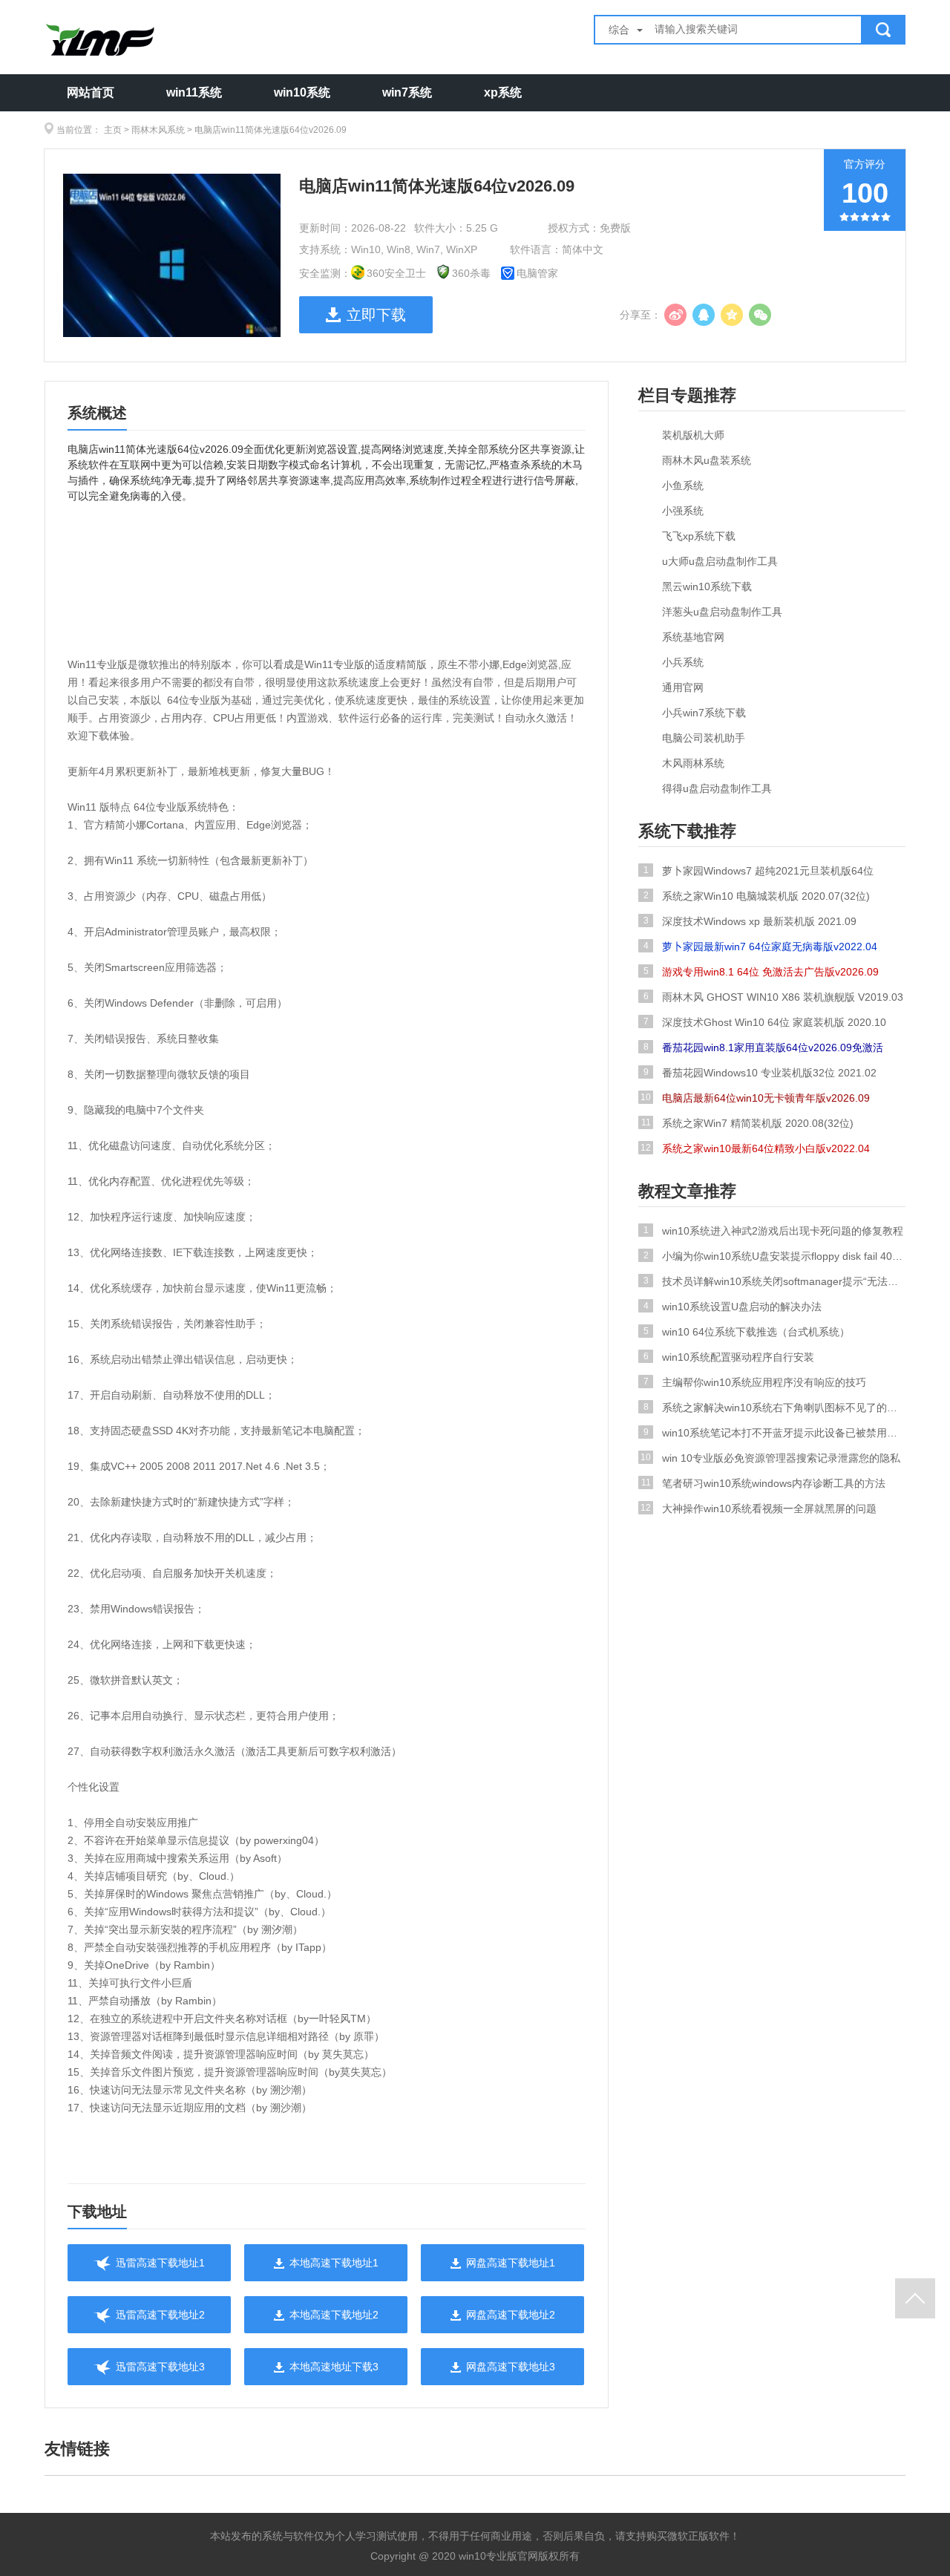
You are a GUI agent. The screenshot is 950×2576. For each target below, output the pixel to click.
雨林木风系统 (158, 130)
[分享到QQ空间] (732, 315)
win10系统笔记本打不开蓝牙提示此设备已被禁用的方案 (774, 1433)
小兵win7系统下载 (704, 713)
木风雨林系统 (693, 763)
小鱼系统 (683, 486)
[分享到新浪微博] (675, 315)
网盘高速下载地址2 (511, 2315)
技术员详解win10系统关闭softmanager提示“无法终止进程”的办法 (774, 1281)
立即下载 (376, 315)
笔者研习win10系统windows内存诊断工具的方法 (764, 1483)
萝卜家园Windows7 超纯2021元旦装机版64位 (759, 871)
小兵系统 (683, 662)
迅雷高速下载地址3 (160, 2367)
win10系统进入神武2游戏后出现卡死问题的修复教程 (774, 1231)
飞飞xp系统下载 (699, 536)
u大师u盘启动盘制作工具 (720, 561)
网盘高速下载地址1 (511, 2263)
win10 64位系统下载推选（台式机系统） (747, 1332)
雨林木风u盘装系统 (707, 460)
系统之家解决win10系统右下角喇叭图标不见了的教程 (774, 1408)
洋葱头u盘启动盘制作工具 (722, 612)
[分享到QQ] (704, 315)
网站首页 (91, 92)
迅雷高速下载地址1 (160, 2263)
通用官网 (683, 687)
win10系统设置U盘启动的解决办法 (733, 1307)
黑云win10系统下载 (707, 586)
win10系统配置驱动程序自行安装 (729, 1357)
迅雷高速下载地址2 (160, 2315)
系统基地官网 (693, 637)
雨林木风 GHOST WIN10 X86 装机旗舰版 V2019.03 (774, 997)
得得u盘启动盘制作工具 (717, 788)
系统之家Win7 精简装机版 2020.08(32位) (748, 1123)
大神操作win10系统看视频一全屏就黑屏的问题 (759, 1508)
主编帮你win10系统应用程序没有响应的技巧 (755, 1382)
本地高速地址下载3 (334, 2367)
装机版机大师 (693, 435)
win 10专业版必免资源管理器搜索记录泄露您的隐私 (770, 1458)
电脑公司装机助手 (704, 738)
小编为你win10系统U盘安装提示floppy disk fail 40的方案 (774, 1256)
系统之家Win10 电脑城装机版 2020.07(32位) (757, 896)
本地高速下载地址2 (334, 2315)
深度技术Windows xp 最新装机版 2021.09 (750, 921)
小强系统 (683, 511)
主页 (113, 130)
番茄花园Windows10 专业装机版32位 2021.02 (760, 1073)
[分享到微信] (760, 315)
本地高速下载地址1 (334, 2263)
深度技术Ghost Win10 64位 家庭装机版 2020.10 (765, 1022)
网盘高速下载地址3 (511, 2367)
